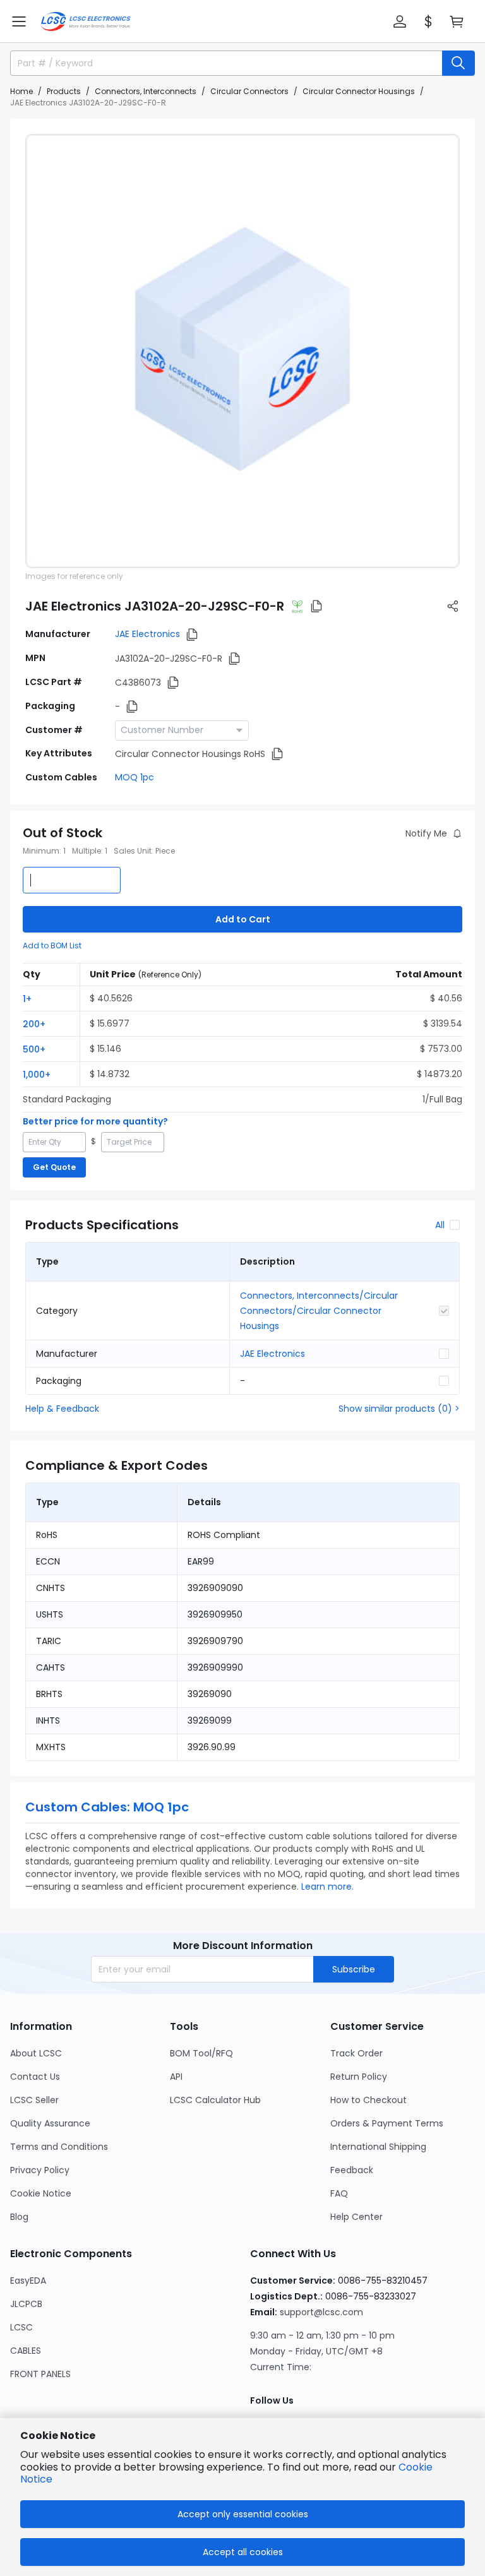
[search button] (458, 63)
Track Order (356, 2053)
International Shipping (378, 2147)
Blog (19, 2217)
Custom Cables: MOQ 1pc (107, 1807)
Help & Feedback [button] (62, 1409)
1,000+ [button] (37, 1075)
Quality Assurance (50, 2123)
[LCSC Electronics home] (86, 21)
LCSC (21, 2327)
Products (64, 91)
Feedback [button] (352, 2170)
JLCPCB (26, 2304)
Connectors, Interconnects (146, 91)
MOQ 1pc (135, 777)
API (176, 2077)
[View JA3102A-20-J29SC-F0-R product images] (242, 351)
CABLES (26, 2351)
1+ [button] (27, 999)
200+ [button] (34, 1024)
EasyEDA (28, 2281)
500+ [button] (34, 1049)
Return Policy (359, 2077)
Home (21, 91)
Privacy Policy (40, 2170)
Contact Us (35, 2077)
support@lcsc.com (321, 2312)
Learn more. (327, 1887)
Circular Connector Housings (359, 91)
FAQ (339, 2193)
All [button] (440, 1225)
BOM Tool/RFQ (201, 2053)
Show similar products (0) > (399, 1409)
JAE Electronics (147, 634)
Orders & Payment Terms (387, 2123)
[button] (19, 21)
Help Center (356, 2217)
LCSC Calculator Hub (215, 2100)
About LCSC (36, 2053)
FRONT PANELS (40, 2374)
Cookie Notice (41, 2193)
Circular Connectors (249, 91)
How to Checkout (368, 2100)
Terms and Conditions (59, 2147)
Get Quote (54, 1167)
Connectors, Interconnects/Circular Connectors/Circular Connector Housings (319, 1311)
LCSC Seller (34, 2100)
